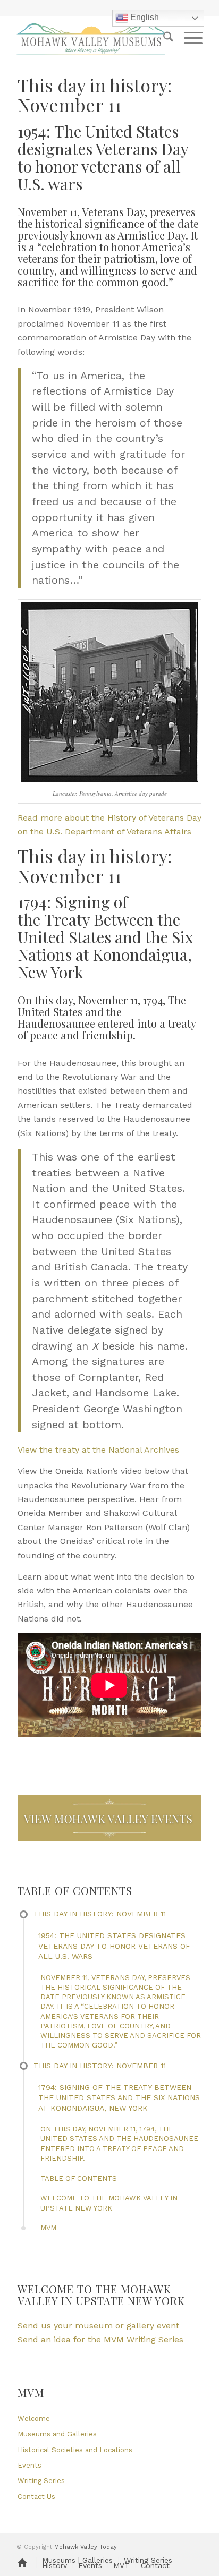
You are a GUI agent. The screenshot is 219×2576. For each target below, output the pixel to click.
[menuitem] (163, 38)
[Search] (163, 38)
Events (30, 2465)
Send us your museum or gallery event (98, 2326)
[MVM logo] (91, 38)
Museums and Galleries (57, 2434)
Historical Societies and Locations (75, 2450)
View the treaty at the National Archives (98, 1450)
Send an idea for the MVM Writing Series (100, 2339)
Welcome (34, 2419)
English (144, 17)
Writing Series (41, 2481)
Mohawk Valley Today (86, 2547)
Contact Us (36, 2497)
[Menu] (188, 38)
